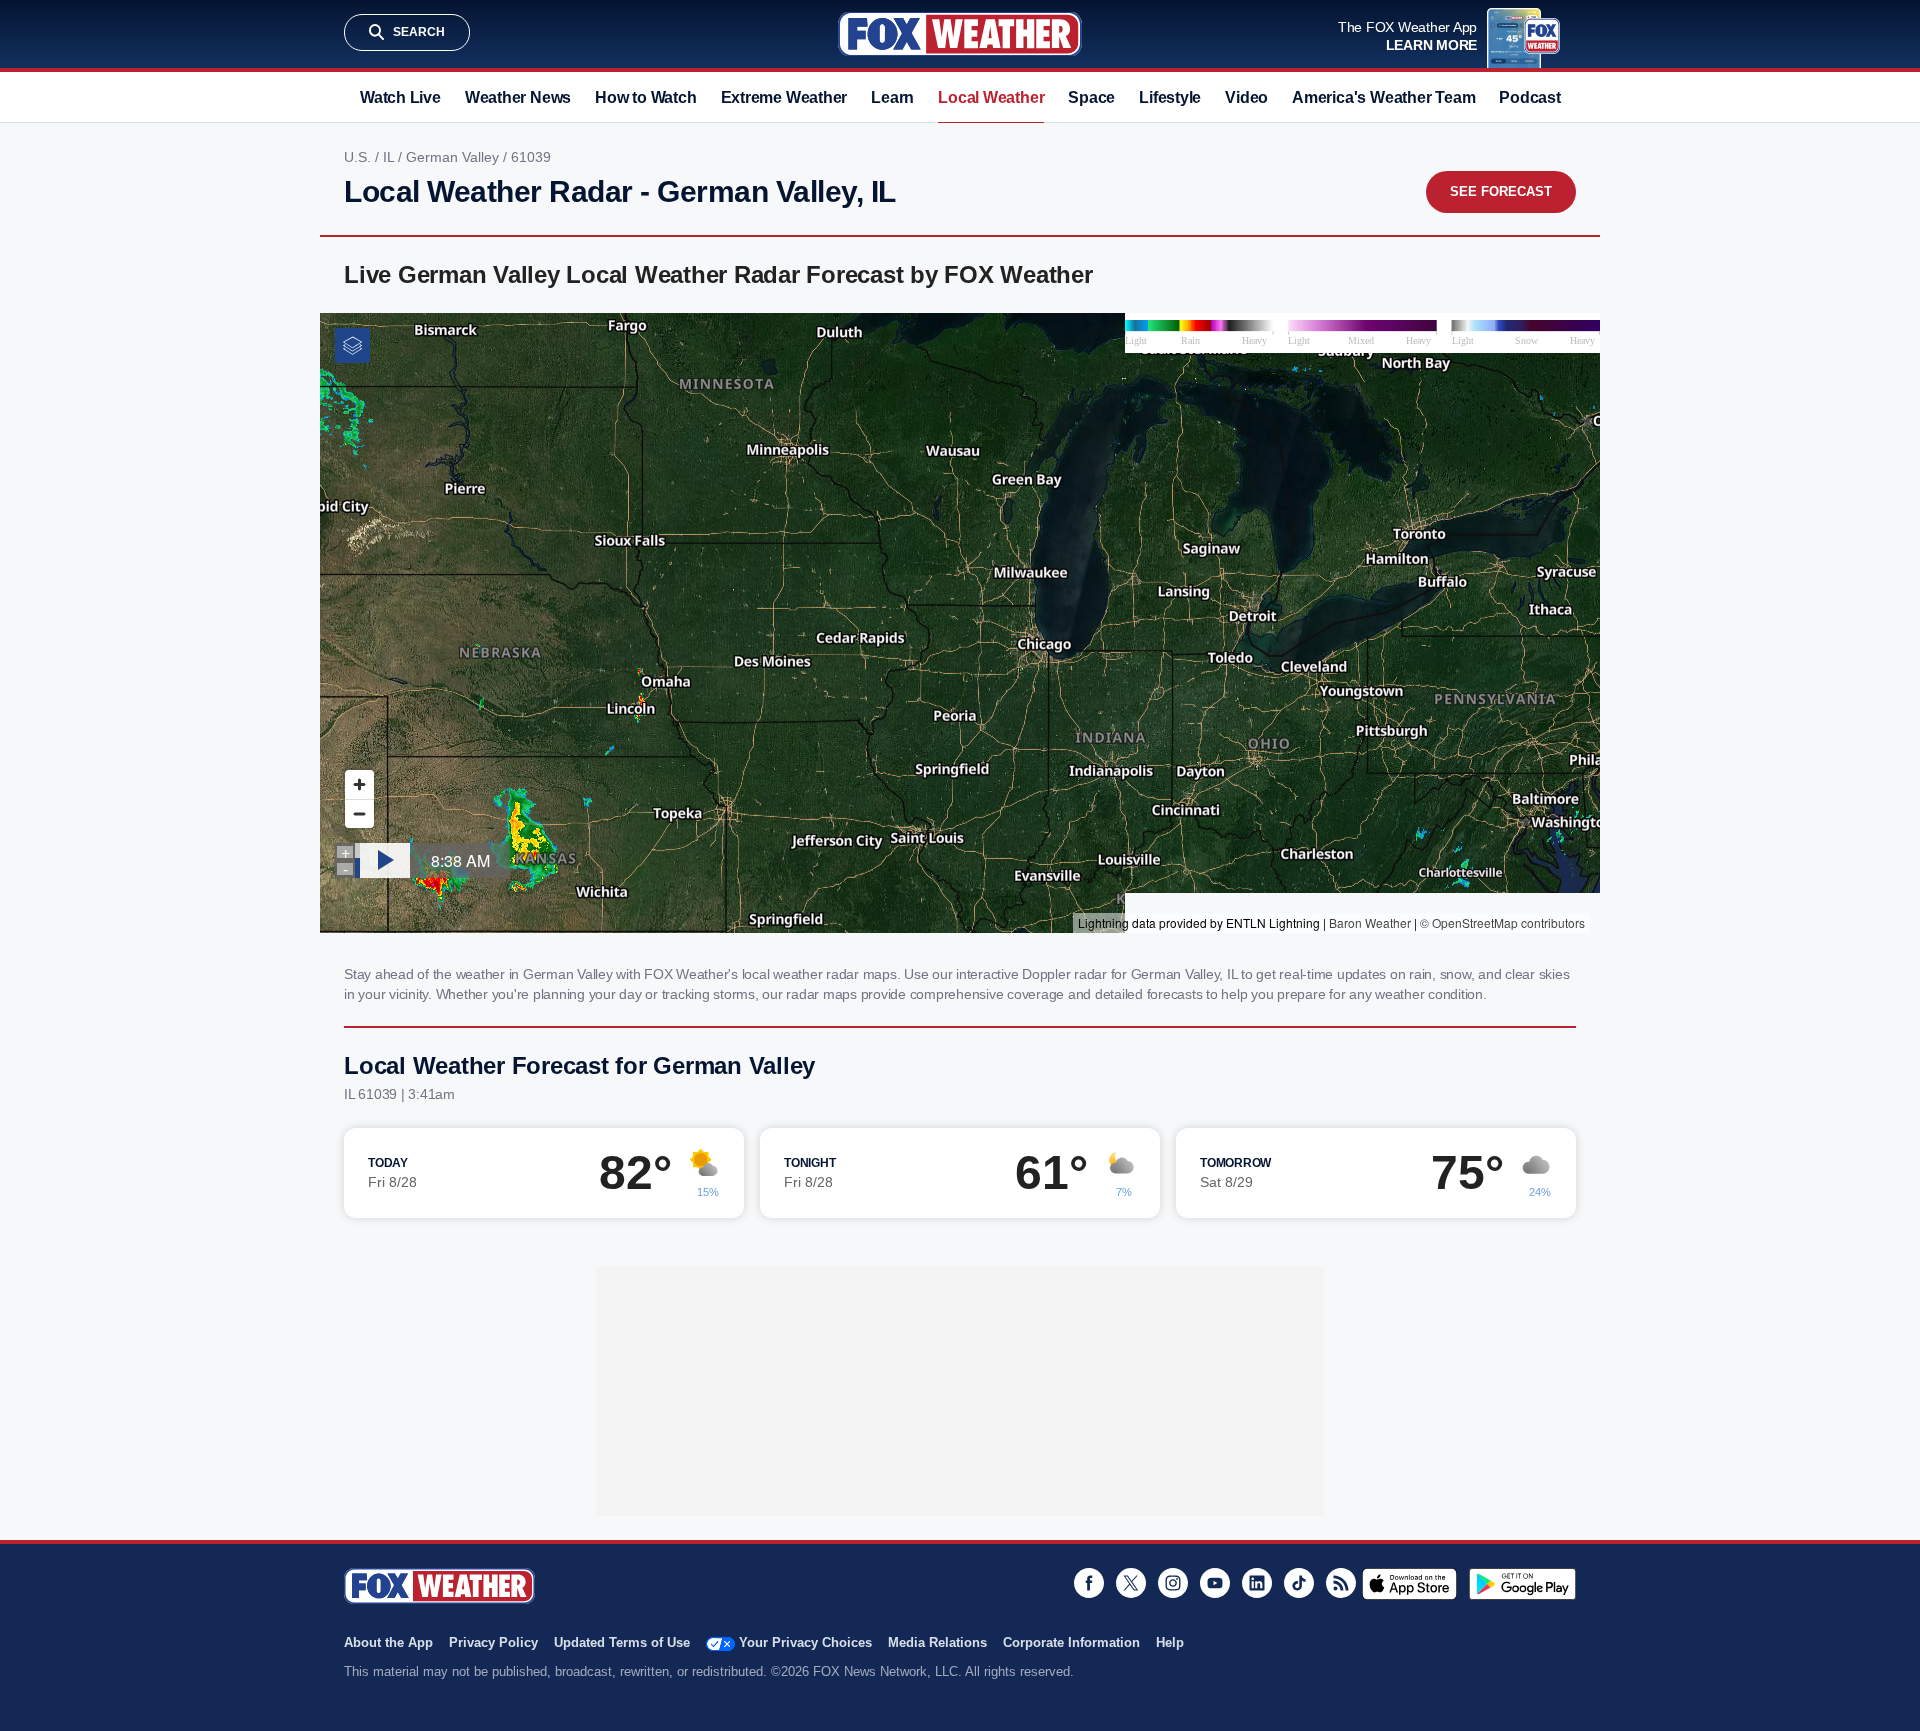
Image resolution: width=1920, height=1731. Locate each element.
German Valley (454, 157)
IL (390, 157)
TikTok (1299, 1583)
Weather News (518, 97)
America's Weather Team (1383, 97)
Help (1170, 1642)
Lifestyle (1170, 97)
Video (1246, 97)
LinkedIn (1257, 1583)
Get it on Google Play (1522, 1584)
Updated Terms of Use (622, 1642)
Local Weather (991, 97)
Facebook (1089, 1583)
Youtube (1215, 1583)
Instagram (1173, 1583)
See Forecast (1501, 191)
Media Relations (937, 1642)
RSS (1341, 1583)
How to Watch (645, 97)
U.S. (359, 157)
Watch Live (400, 97)
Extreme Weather (784, 97)
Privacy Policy (493, 1642)
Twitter (1131, 1583)
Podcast (1529, 97)
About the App (388, 1642)
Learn (892, 97)
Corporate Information (1071, 1642)
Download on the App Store (1409, 1584)
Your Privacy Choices (805, 1642)
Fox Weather (960, 34)
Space (1091, 97)
